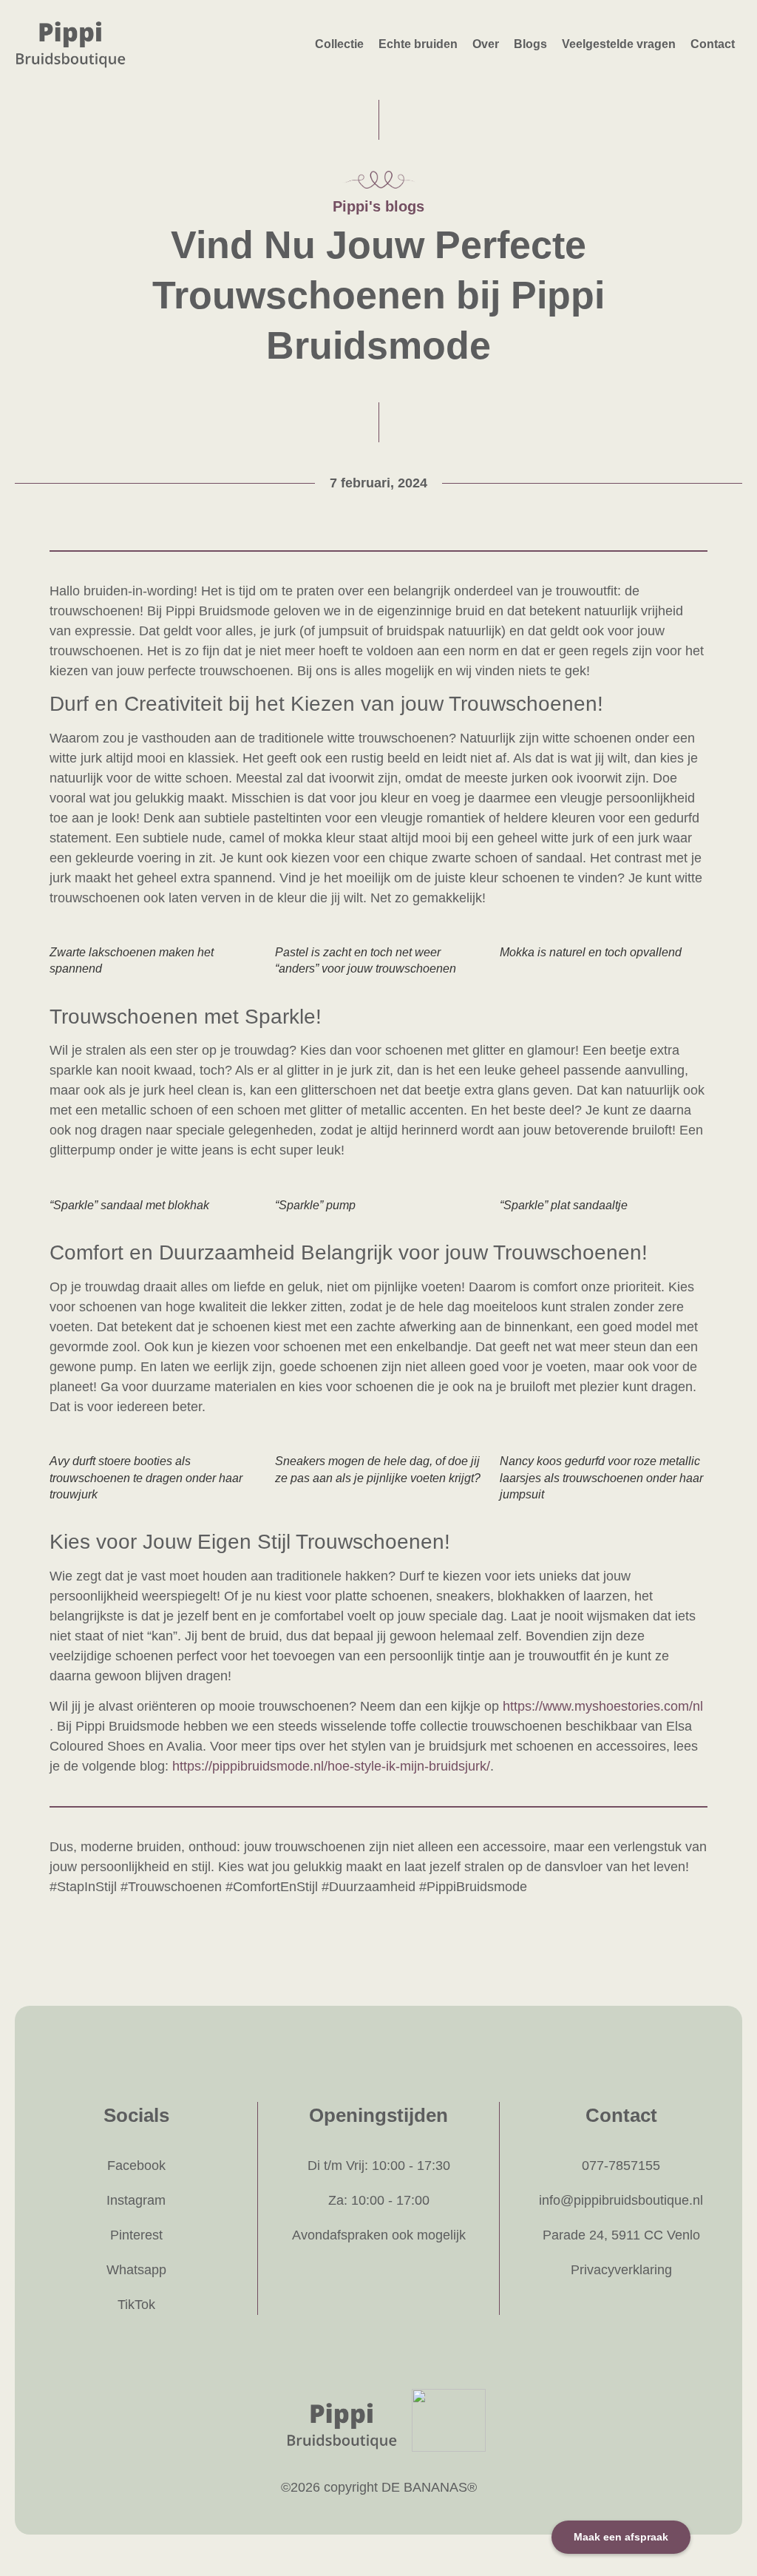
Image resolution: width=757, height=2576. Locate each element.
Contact (713, 44)
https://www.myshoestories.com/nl (603, 1706)
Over (486, 44)
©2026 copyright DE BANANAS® (379, 2487)
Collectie (339, 44)
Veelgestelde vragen (619, 44)
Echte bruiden (418, 44)
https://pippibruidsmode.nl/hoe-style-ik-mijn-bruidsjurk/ (331, 1766)
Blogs (530, 44)
